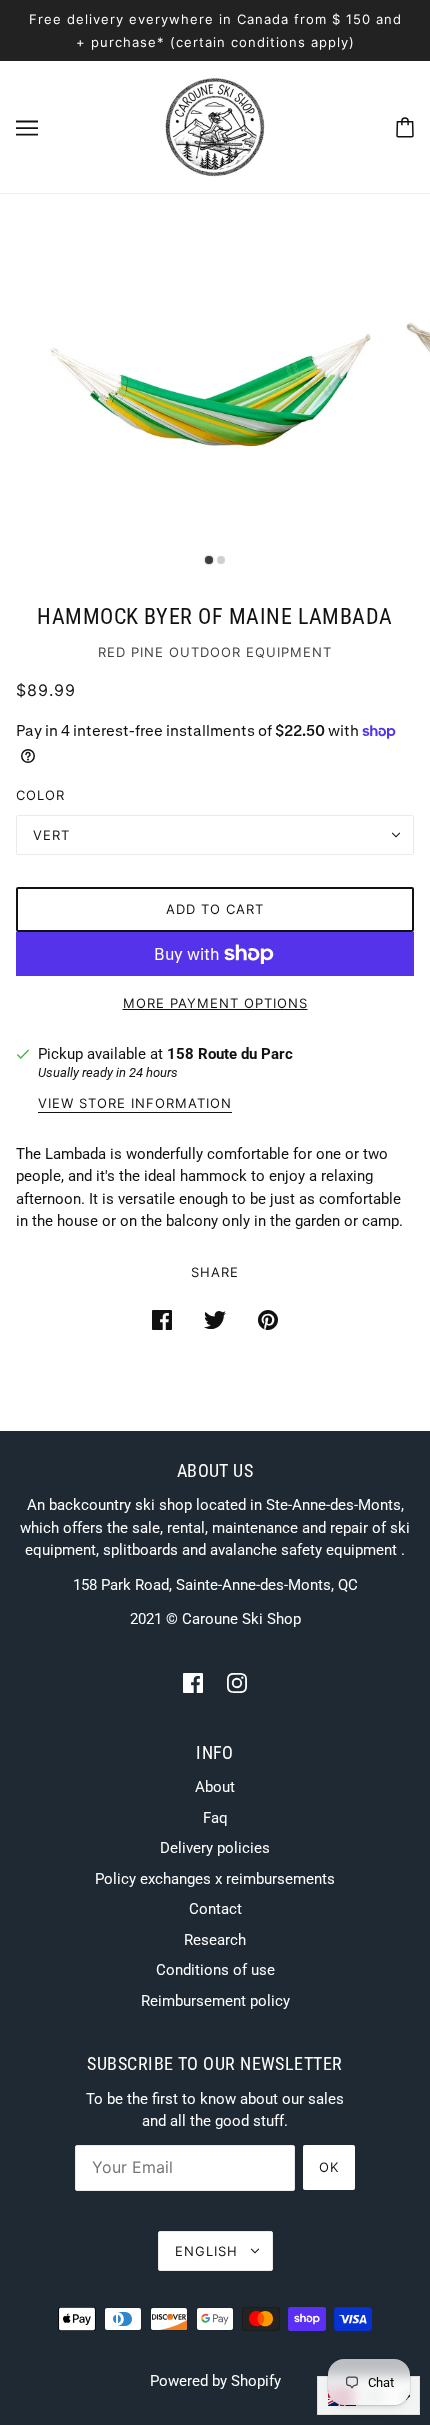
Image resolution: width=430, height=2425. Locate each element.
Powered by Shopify (215, 2381)
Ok (329, 2167)
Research (215, 1940)
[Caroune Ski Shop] (215, 126)
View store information (135, 1104)
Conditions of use (215, 1970)
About (215, 1787)
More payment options (215, 1003)
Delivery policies (215, 1848)
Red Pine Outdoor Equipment (215, 652)
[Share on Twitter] (215, 1319)
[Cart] (405, 127)
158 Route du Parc (230, 1054)
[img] (193, 1682)
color (40, 795)
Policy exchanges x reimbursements (215, 1879)
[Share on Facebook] (162, 1319)
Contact (215, 1909)
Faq (215, 1818)
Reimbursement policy (215, 2001)
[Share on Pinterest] (268, 1319)
